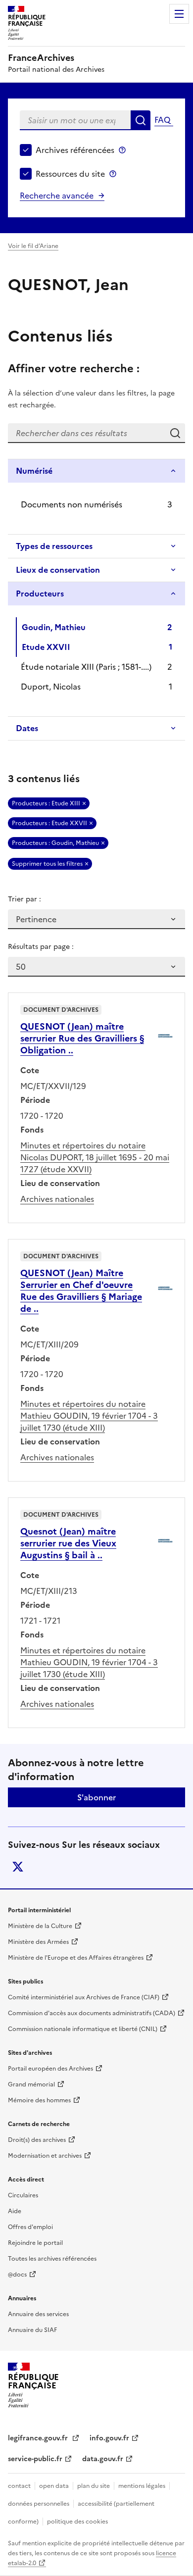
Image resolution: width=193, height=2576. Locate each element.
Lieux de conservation (58, 570)
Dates (27, 728)
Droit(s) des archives (37, 2140)
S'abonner (96, 1797)
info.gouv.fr (109, 2438)
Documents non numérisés (72, 504)
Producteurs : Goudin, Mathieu (55, 843)
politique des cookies (77, 2522)
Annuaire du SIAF (32, 2330)
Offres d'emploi (30, 2227)
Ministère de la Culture (40, 1926)
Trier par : (24, 899)
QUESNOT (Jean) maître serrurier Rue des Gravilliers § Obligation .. (82, 1038)
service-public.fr (35, 2459)
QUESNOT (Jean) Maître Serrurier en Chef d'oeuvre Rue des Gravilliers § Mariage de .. (81, 1291)
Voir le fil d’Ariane (33, 246)
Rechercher (141, 120)
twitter (18, 1867)
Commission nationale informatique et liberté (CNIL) (83, 2029)
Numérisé (34, 471)
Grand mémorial (31, 2084)
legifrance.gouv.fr (39, 2438)
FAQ (162, 120)
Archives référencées (75, 150)
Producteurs (40, 594)
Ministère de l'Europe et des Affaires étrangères (76, 1958)
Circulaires (23, 2195)
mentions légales (142, 2486)
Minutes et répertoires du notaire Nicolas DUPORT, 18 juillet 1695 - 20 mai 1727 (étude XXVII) (95, 1157)
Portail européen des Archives (50, 2069)
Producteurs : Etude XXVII (49, 823)
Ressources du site (70, 174)
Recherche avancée (57, 196)
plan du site (94, 2486)
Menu (179, 14)
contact (19, 2486)
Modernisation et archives (45, 2156)
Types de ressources (54, 546)
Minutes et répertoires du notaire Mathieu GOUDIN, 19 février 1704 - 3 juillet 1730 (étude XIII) (89, 1416)
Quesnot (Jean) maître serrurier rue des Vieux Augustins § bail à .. (68, 1543)
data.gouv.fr (103, 2459)
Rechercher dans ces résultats (175, 433)
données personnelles (39, 2504)
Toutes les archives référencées (52, 2259)
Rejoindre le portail (35, 2243)
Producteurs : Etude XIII (46, 803)
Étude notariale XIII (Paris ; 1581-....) (86, 667)
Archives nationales (57, 1199)
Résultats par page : (41, 947)
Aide (15, 2211)
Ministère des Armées (38, 1942)
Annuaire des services (38, 2314)
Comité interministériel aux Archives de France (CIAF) (84, 1997)
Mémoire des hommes (39, 2100)
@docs (17, 2275)
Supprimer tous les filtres (47, 864)
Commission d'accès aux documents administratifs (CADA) (92, 2013)
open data (54, 2486)
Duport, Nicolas (51, 687)
